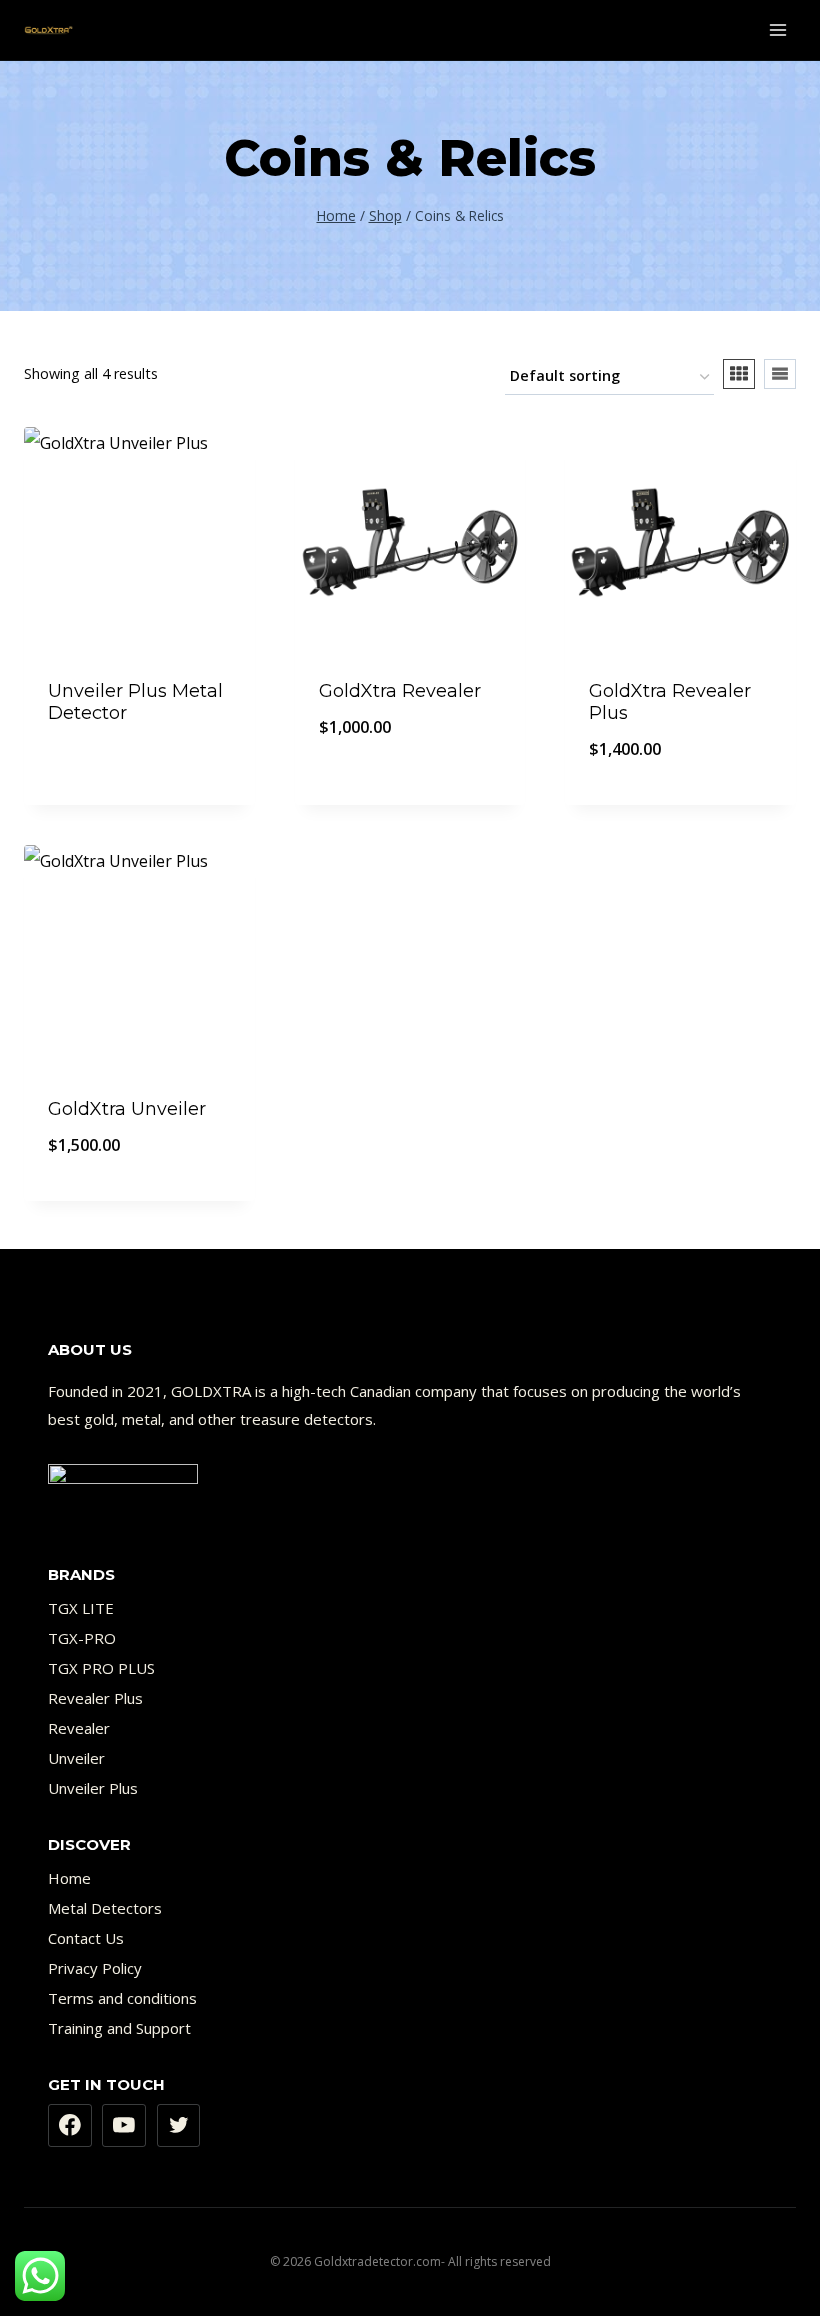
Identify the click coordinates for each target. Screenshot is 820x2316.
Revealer (79, 1728)
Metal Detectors (105, 1908)
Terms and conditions (122, 1998)
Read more (139, 767)
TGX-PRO (82, 1638)
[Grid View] (739, 374)
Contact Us (86, 1938)
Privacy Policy (95, 1968)
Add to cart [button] (409, 793)
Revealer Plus (95, 1698)
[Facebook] (70, 2126)
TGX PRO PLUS (101, 1668)
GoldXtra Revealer (400, 691)
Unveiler (76, 1758)
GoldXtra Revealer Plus (670, 702)
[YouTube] (124, 2126)
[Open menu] (777, 29)
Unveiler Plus (93, 1788)
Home (69, 1878)
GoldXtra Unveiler (127, 1109)
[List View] (780, 374)
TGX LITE (81, 1608)
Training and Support (119, 2028)
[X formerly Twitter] (179, 2126)
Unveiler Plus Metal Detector (135, 702)
